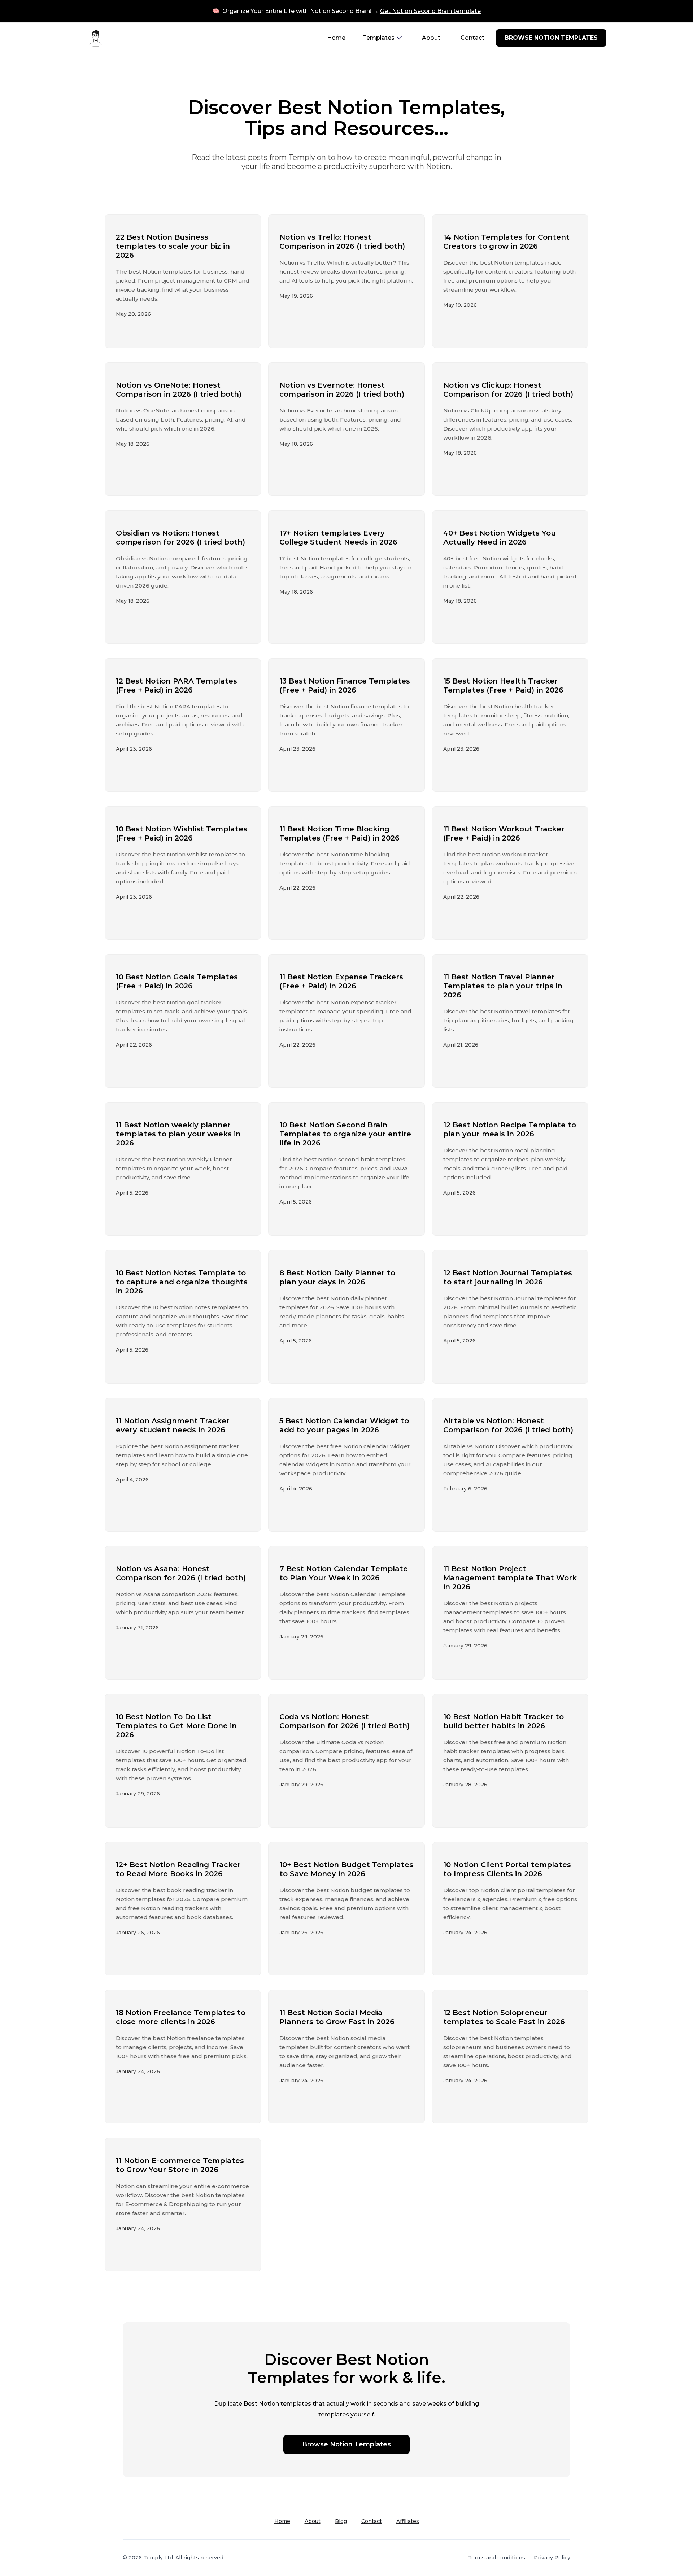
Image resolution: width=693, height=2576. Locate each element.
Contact (472, 38)
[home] (96, 38)
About (431, 38)
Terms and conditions (497, 2558)
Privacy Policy (552, 2558)
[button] (382, 38)
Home (336, 38)
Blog (341, 2521)
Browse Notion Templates (346, 2444)
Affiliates (408, 2521)
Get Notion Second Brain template (430, 11)
